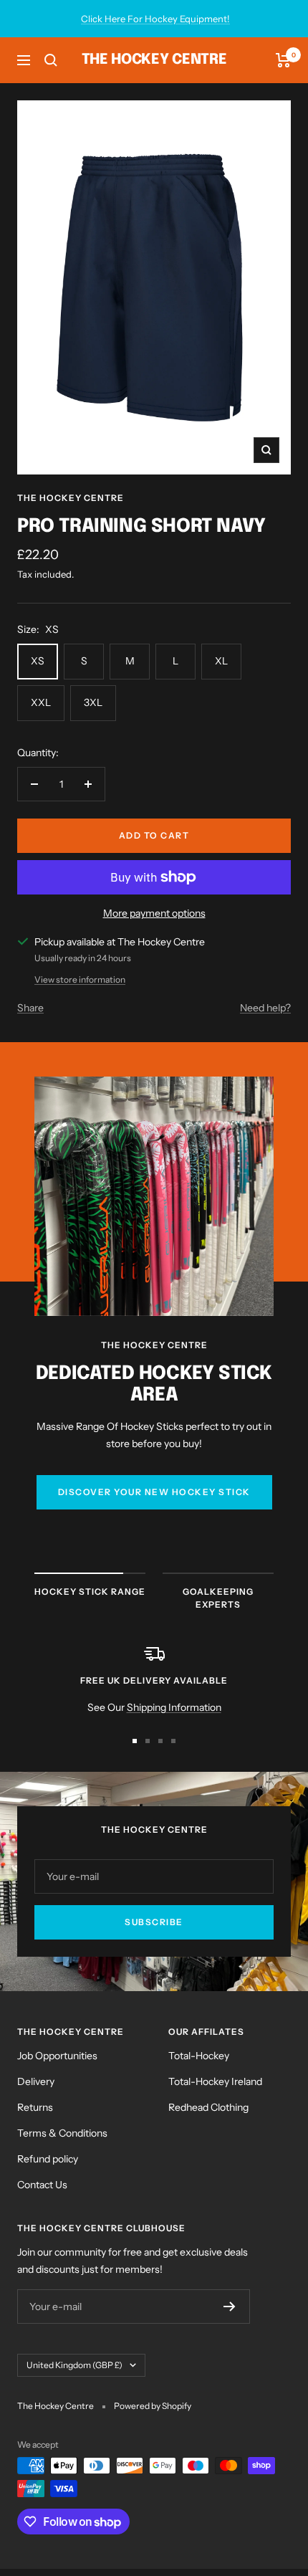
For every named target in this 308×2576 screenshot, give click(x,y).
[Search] (51, 60)
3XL (93, 702)
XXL (41, 702)
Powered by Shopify (153, 2406)
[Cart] (283, 60)
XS (38, 661)
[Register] (230, 2307)
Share (30, 1008)
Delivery (36, 2081)
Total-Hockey (199, 2056)
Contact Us (42, 2185)
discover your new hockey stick (154, 1492)
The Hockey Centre (71, 498)
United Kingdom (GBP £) (74, 2365)
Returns (35, 2107)
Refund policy (48, 2159)
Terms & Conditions (62, 2133)
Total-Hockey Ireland (215, 2081)
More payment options (154, 913)
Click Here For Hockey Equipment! (155, 19)
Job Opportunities (57, 2056)
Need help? (265, 1008)
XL (221, 661)
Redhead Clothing (208, 2107)
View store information (80, 979)
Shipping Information (174, 1707)
